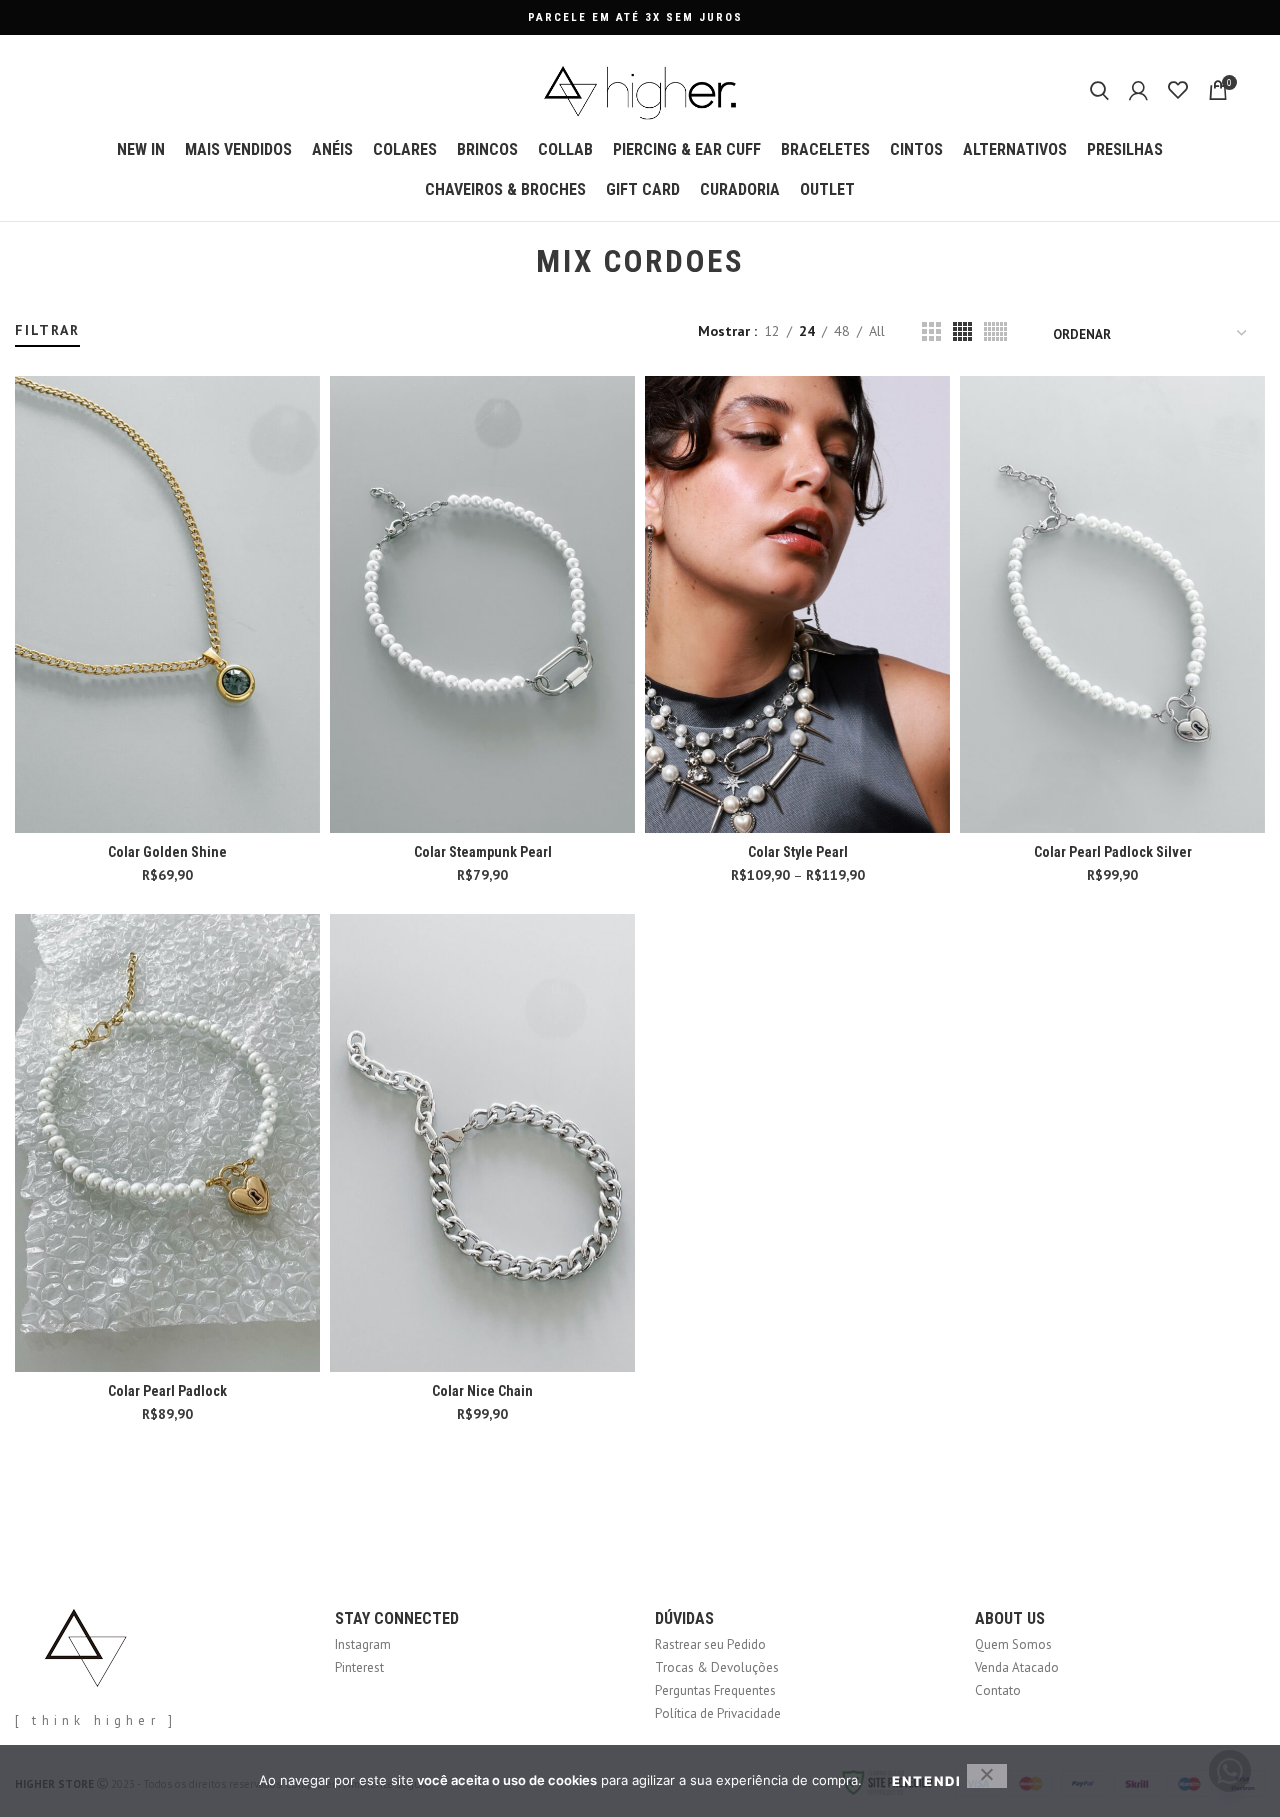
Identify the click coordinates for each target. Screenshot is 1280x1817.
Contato (998, 1690)
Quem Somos (1013, 1644)
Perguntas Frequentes (715, 1690)
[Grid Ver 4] (962, 331)
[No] (987, 1776)
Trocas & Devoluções (717, 1667)
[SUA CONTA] (1138, 90)
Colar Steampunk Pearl (483, 852)
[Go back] (511, 262)
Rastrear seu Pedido (710, 1644)
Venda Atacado (1017, 1667)
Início (27, 311)
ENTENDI (927, 1781)
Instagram (363, 1644)
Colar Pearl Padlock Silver (1113, 852)
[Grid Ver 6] (995, 331)
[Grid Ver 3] (931, 331)
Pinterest (359, 1667)
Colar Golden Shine (167, 852)
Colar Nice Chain (482, 1391)
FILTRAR (47, 330)
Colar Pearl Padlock (167, 1391)
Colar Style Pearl (798, 852)
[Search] (1099, 90)
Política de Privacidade (718, 1713)
